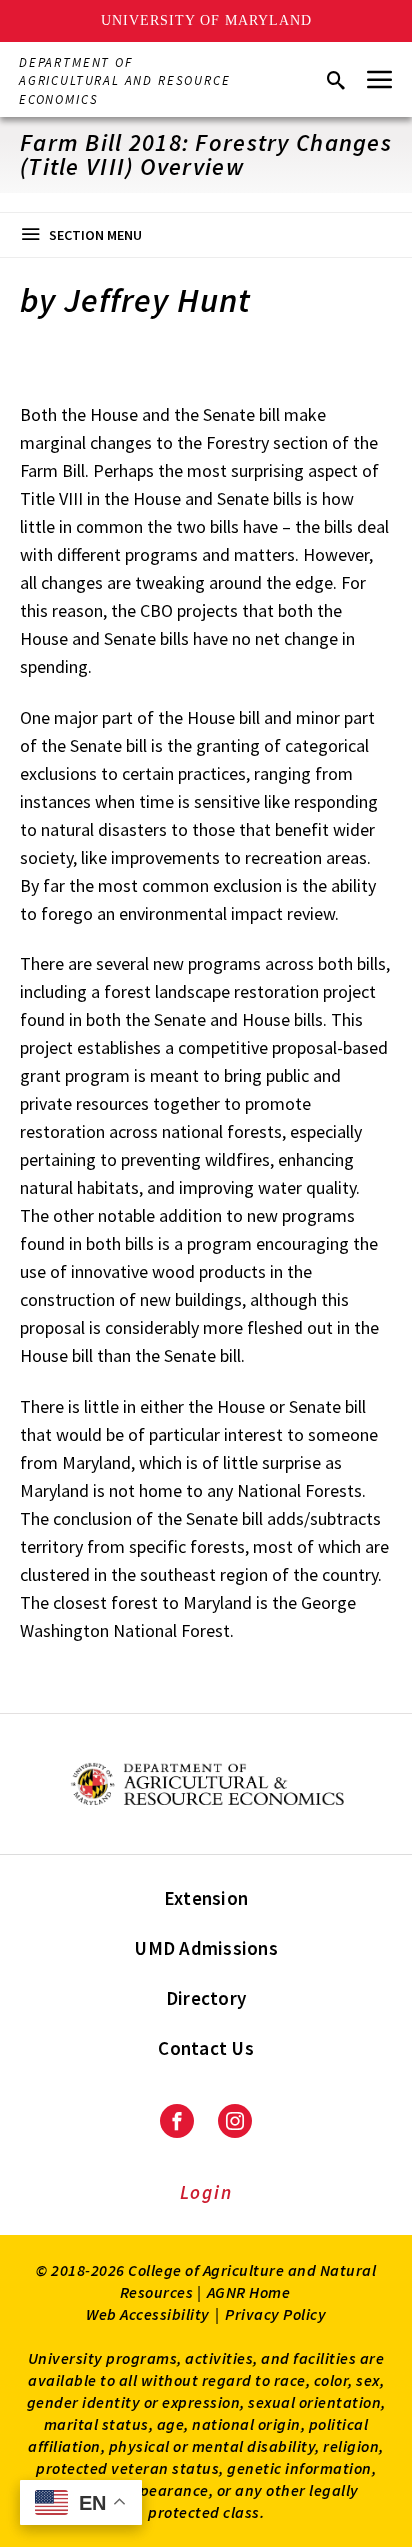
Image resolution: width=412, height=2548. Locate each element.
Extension (206, 1898)
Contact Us (206, 2048)
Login (206, 2192)
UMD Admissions (206, 1948)
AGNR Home (249, 2292)
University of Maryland (206, 20)
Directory (206, 1998)
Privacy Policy (275, 2314)
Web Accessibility (148, 2314)
